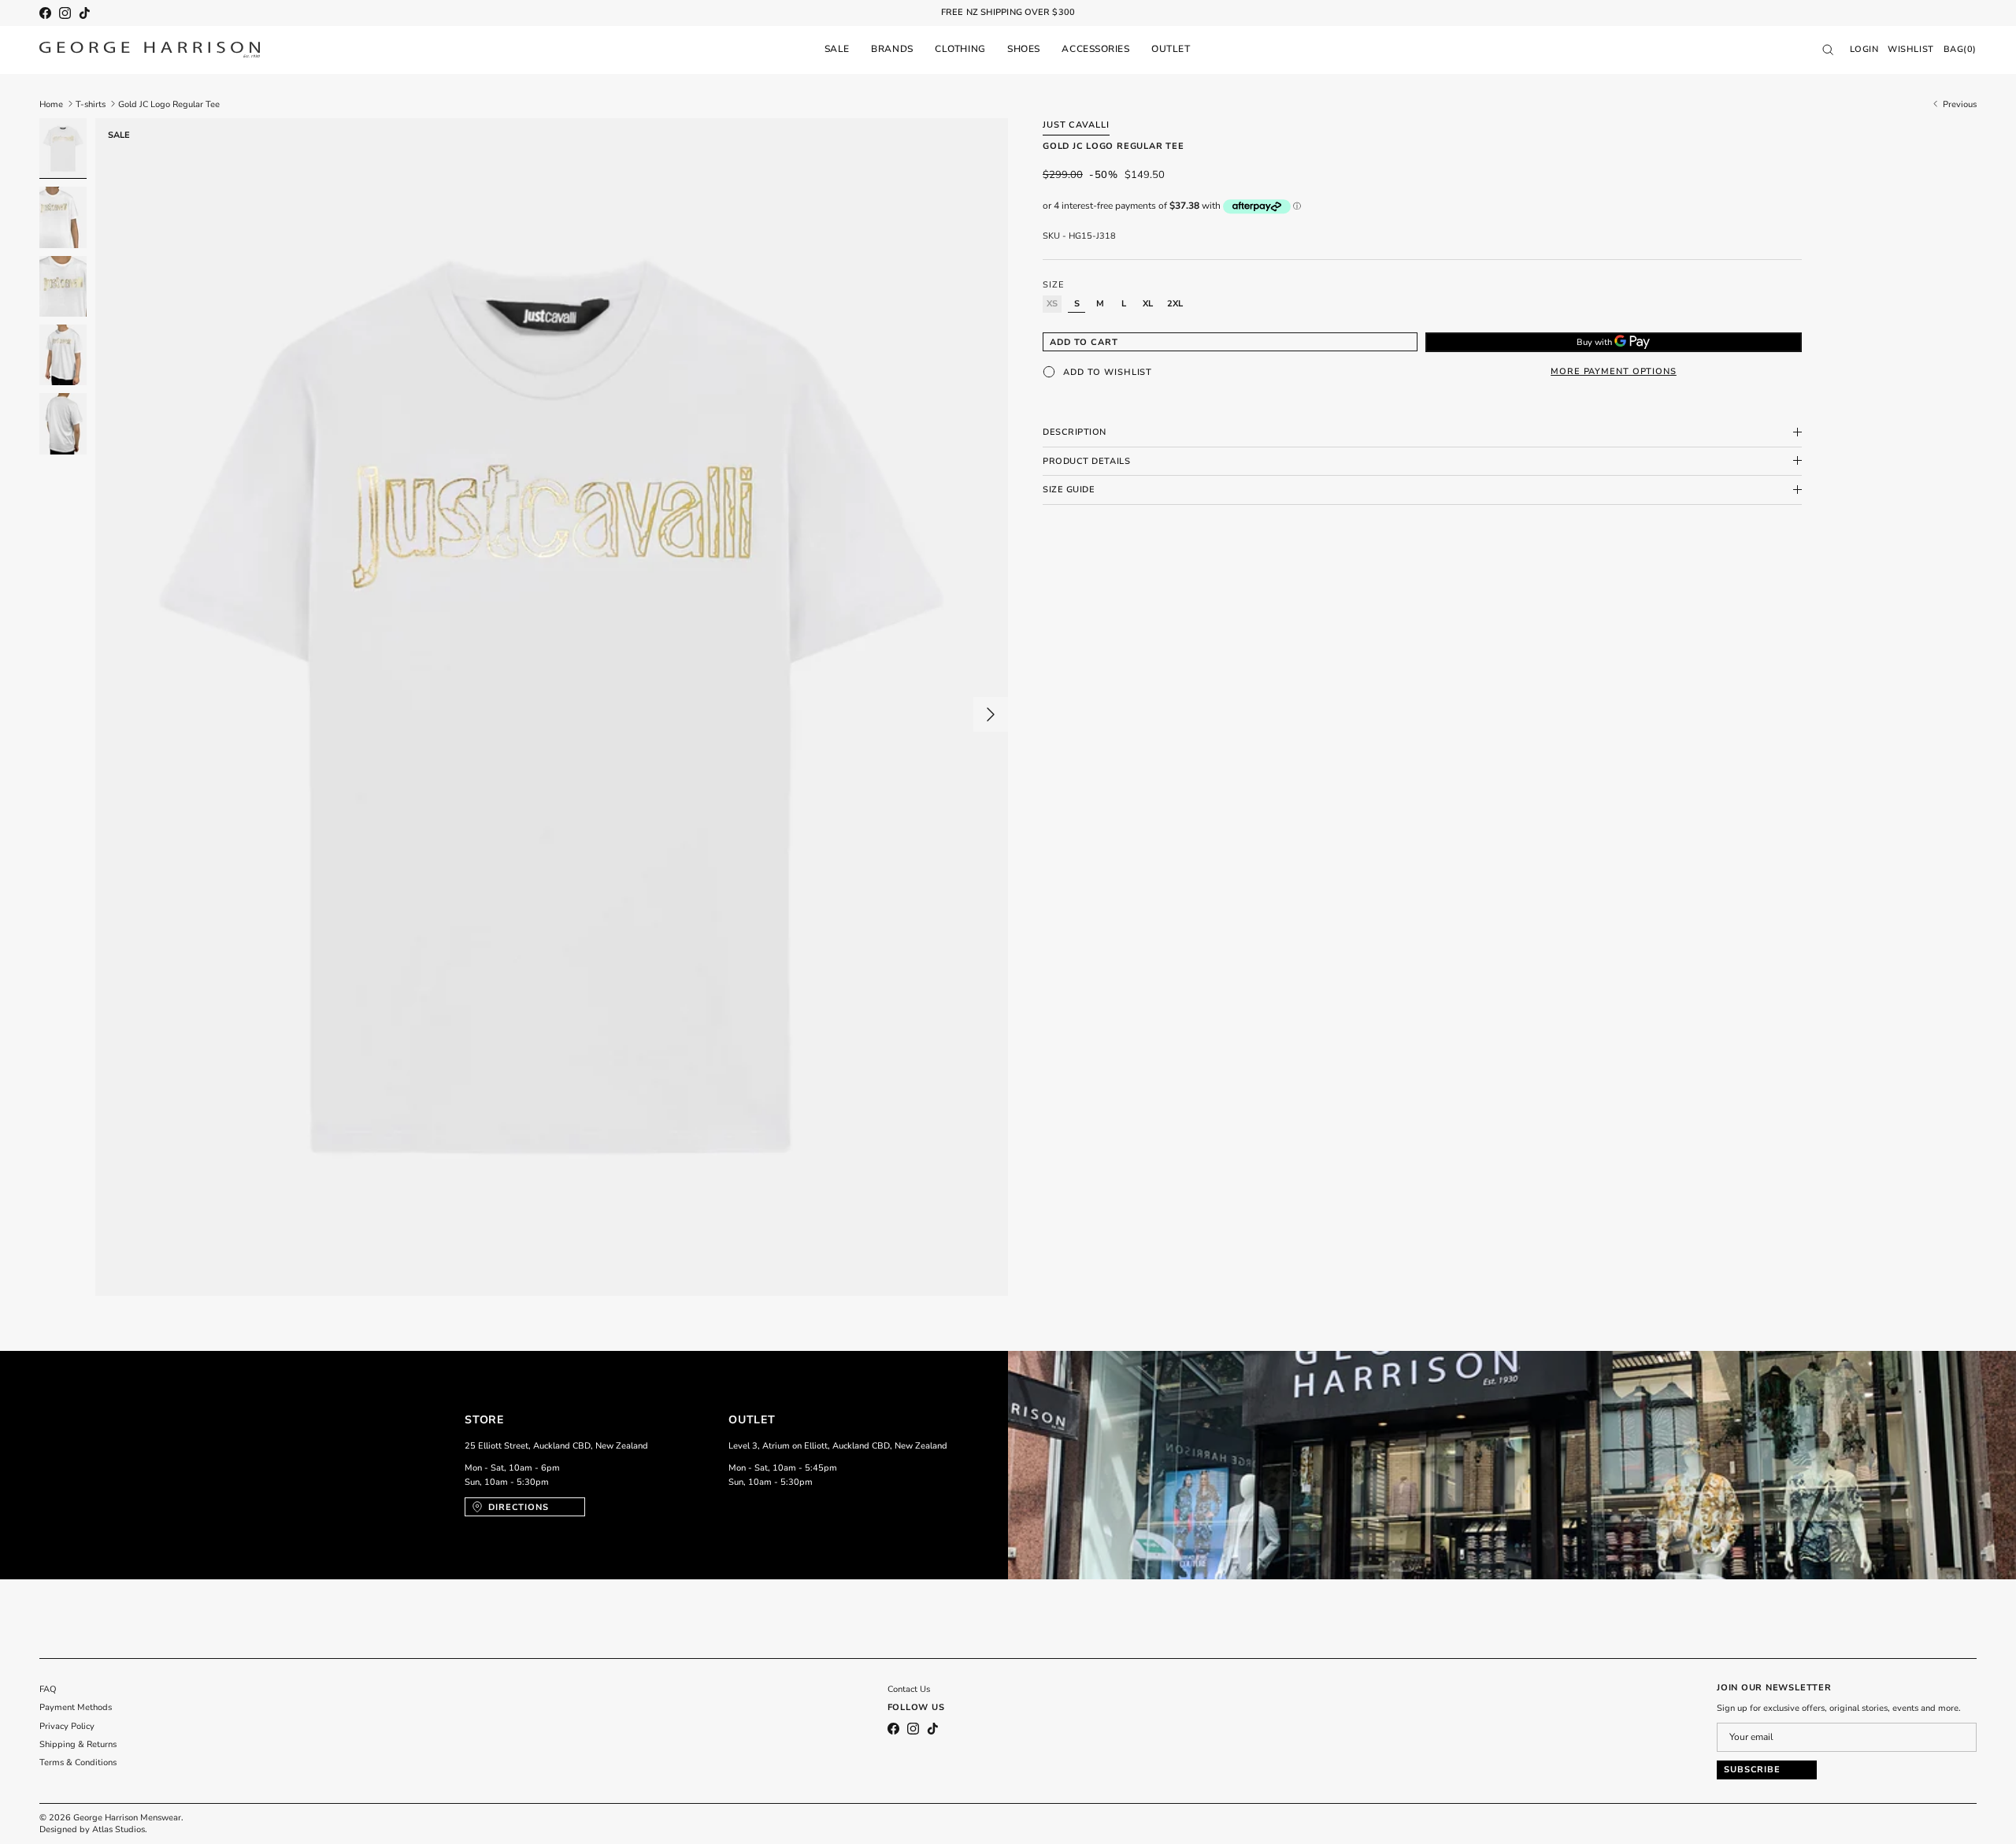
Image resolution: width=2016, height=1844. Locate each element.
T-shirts (91, 104)
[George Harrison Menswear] (150, 50)
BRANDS (892, 49)
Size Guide (1069, 490)
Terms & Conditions (78, 1762)
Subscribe (1752, 1770)
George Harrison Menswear (127, 1818)
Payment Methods (76, 1707)
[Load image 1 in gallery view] (552, 707)
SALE (837, 49)
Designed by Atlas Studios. (93, 1829)
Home (51, 104)
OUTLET (1171, 49)
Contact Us (909, 1689)
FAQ (48, 1689)
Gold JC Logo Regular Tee (169, 104)
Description (1075, 432)
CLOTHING (960, 49)
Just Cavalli (1076, 125)
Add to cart (1084, 341)
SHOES (1024, 49)
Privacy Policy (67, 1726)
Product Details (1086, 460)
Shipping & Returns (78, 1744)
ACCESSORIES (1095, 49)
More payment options (1614, 371)
